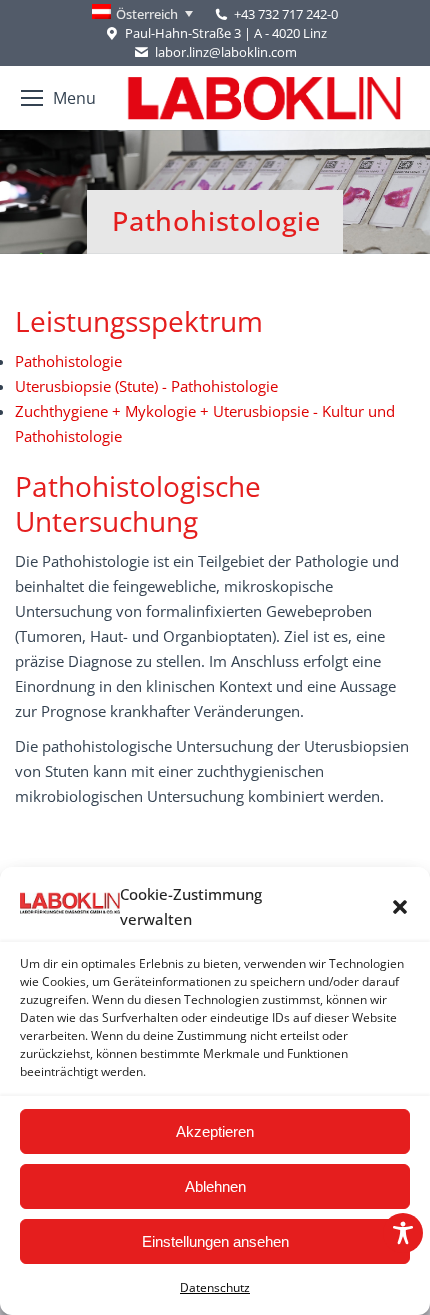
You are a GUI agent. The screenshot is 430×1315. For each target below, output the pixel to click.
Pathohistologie (68, 361)
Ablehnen (215, 1186)
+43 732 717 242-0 (286, 14)
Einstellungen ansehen (215, 1241)
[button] (400, 907)
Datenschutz (215, 1287)
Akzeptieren (215, 1131)
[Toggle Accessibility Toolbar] (403, 1233)
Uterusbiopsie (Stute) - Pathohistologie (146, 386)
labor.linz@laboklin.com (225, 52)
